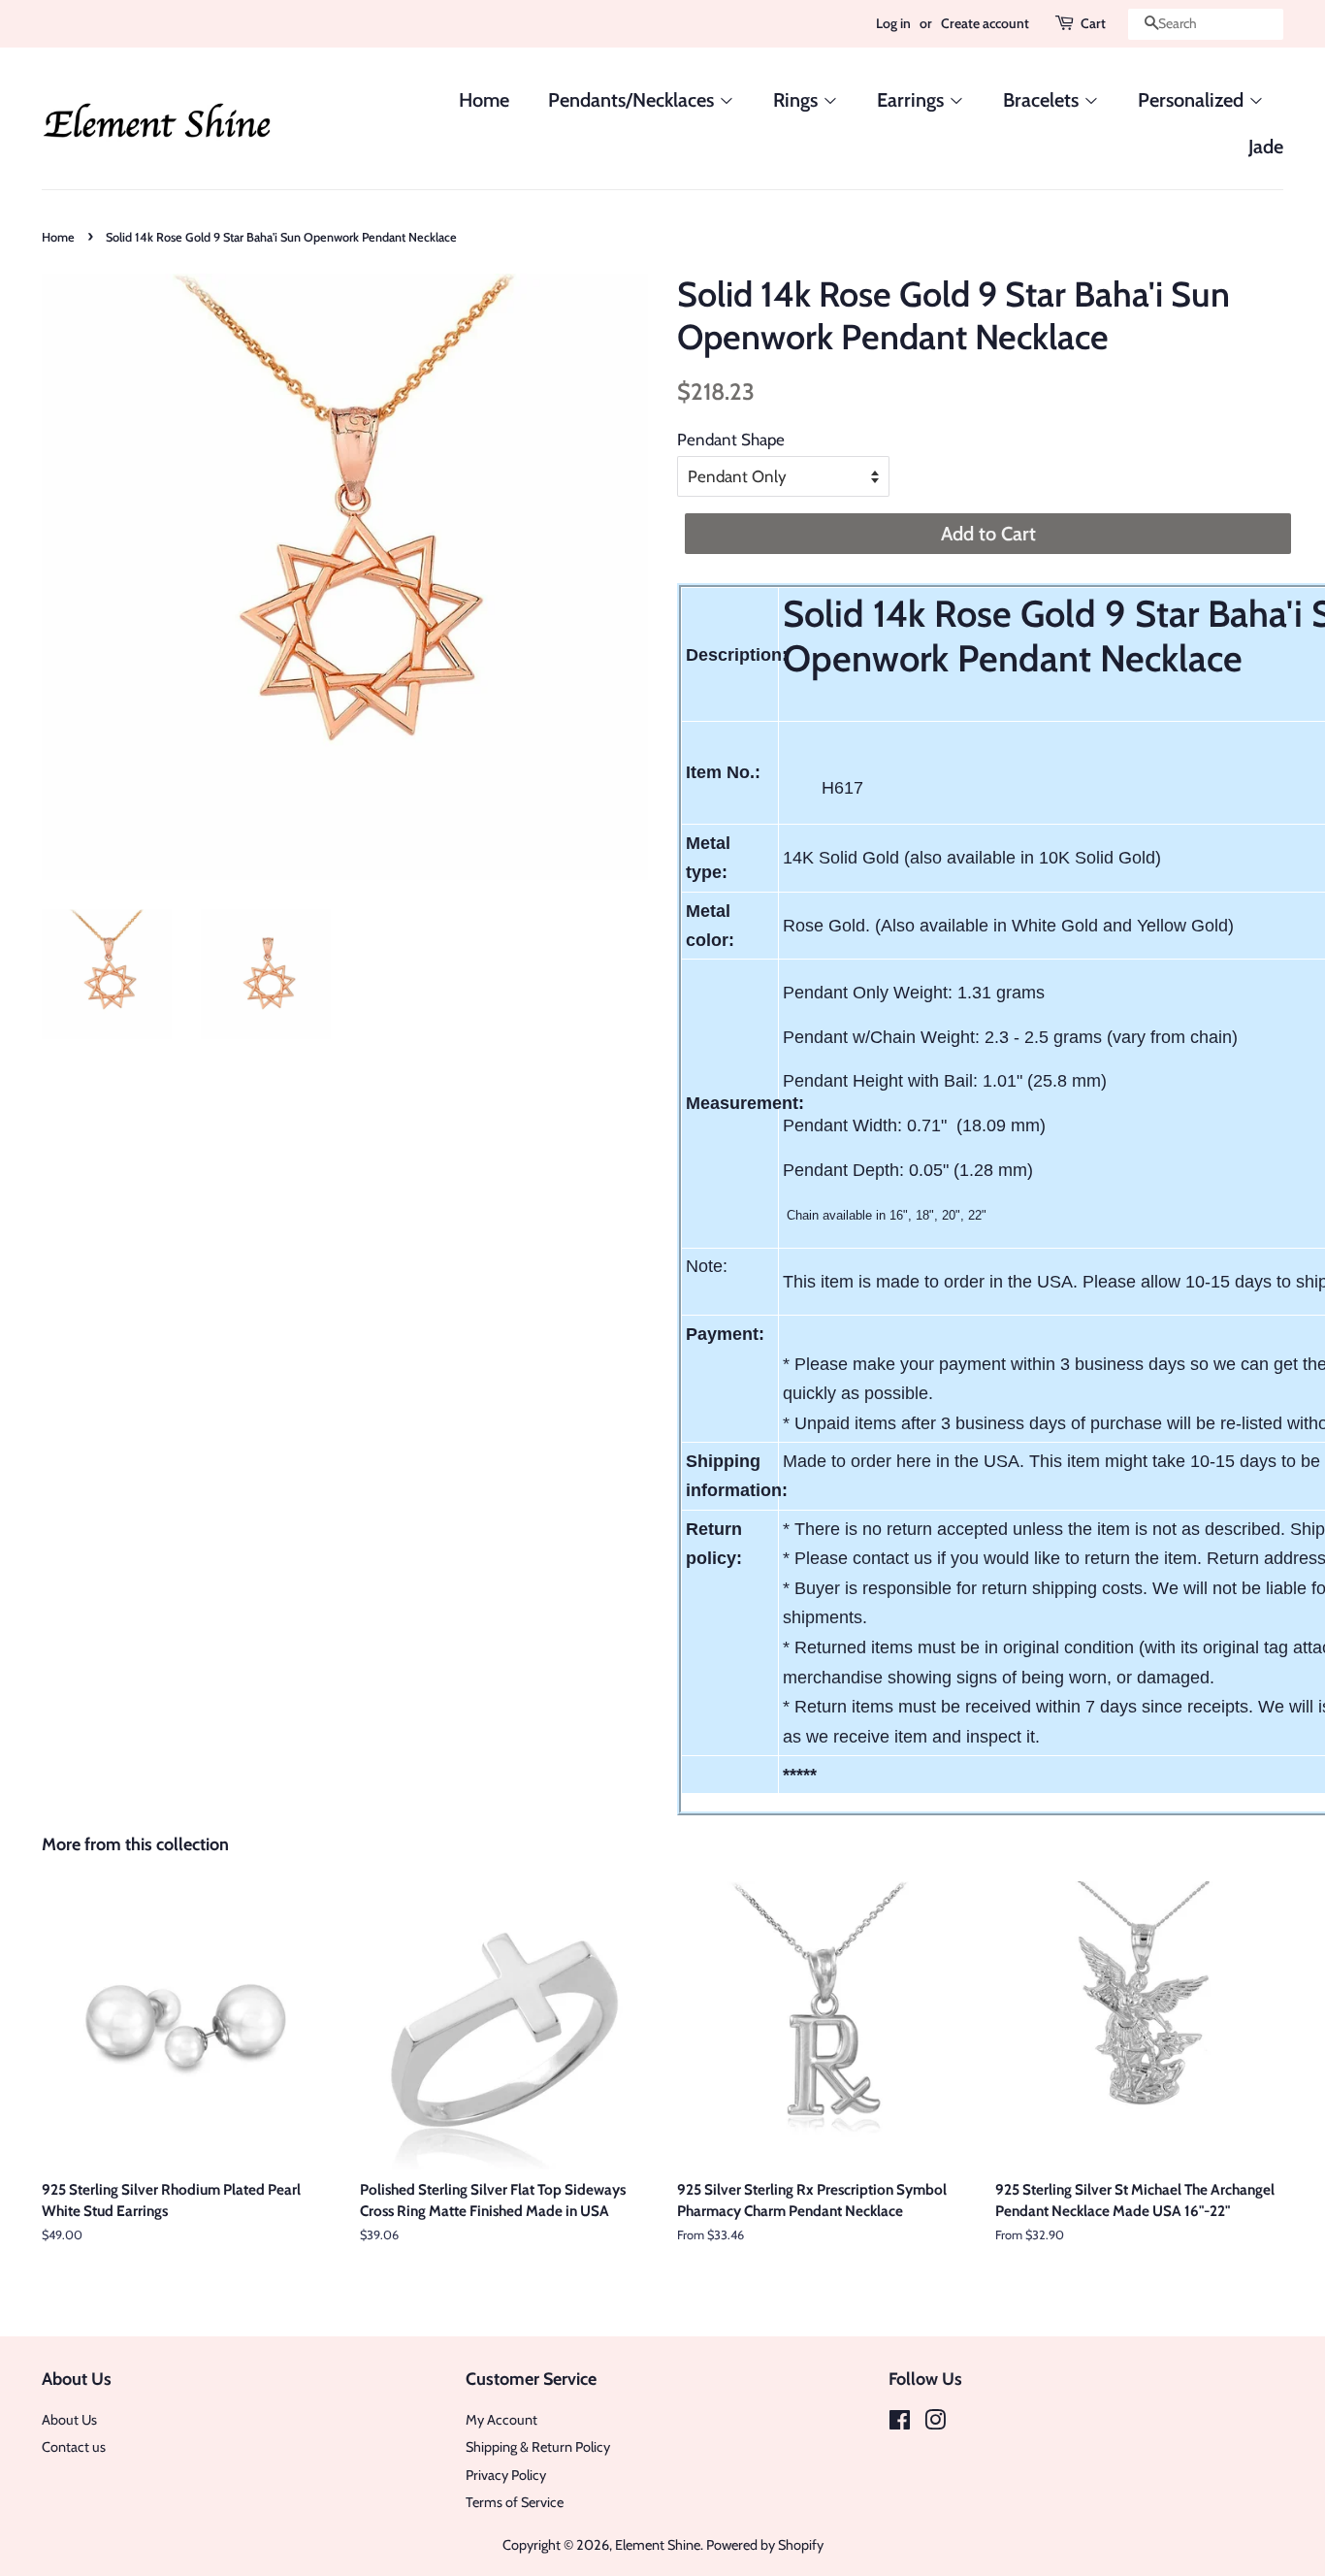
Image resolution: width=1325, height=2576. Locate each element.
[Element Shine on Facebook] (900, 2424)
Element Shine (658, 2545)
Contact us (74, 2447)
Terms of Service (515, 2502)
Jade (1266, 147)
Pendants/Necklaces (633, 100)
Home (484, 100)
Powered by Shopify (765, 2545)
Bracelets (1043, 100)
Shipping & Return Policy (538, 2447)
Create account (985, 23)
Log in (893, 23)
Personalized (1193, 100)
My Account (501, 2420)
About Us (69, 2420)
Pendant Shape (731, 440)
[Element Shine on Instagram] (935, 2424)
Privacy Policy (506, 2475)
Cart (1093, 23)
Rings (798, 100)
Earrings (913, 100)
